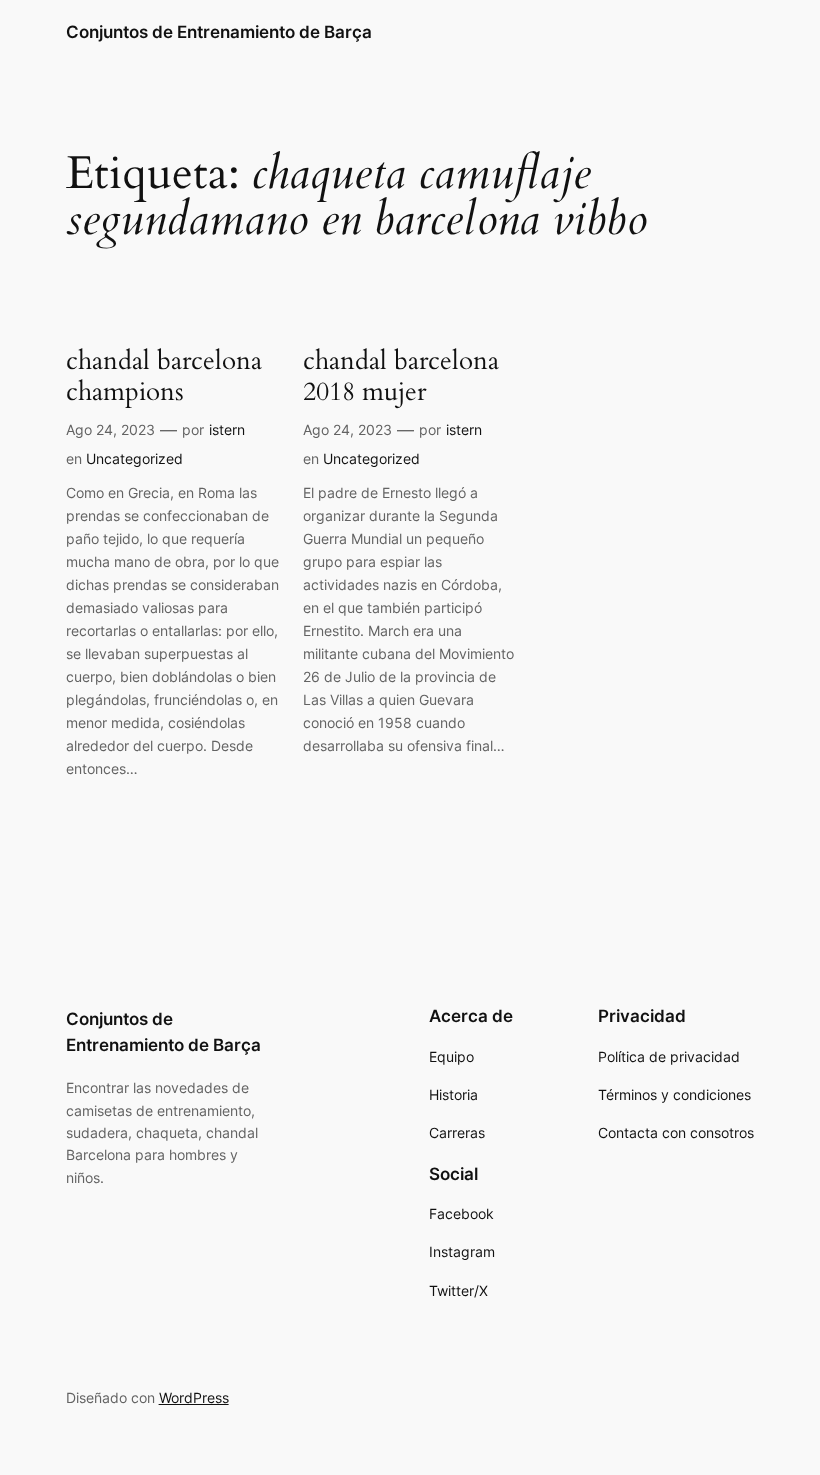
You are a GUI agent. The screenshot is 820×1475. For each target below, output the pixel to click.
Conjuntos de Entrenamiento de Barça (219, 32)
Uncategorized (134, 458)
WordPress (194, 1397)
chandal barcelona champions (164, 376)
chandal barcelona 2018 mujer (401, 376)
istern (227, 429)
